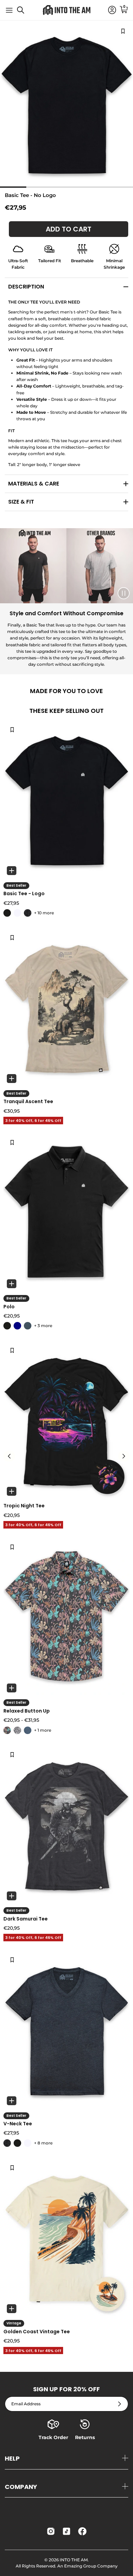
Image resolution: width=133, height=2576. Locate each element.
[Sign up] (120, 2404)
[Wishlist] (12, 729)
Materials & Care (34, 484)
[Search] (24, 13)
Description (26, 287)
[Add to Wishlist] (123, 31)
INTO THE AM (74, 2560)
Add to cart (69, 229)
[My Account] (109, 10)
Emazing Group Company (91, 2566)
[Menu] (9, 10)
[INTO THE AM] (66, 10)
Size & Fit (21, 502)
